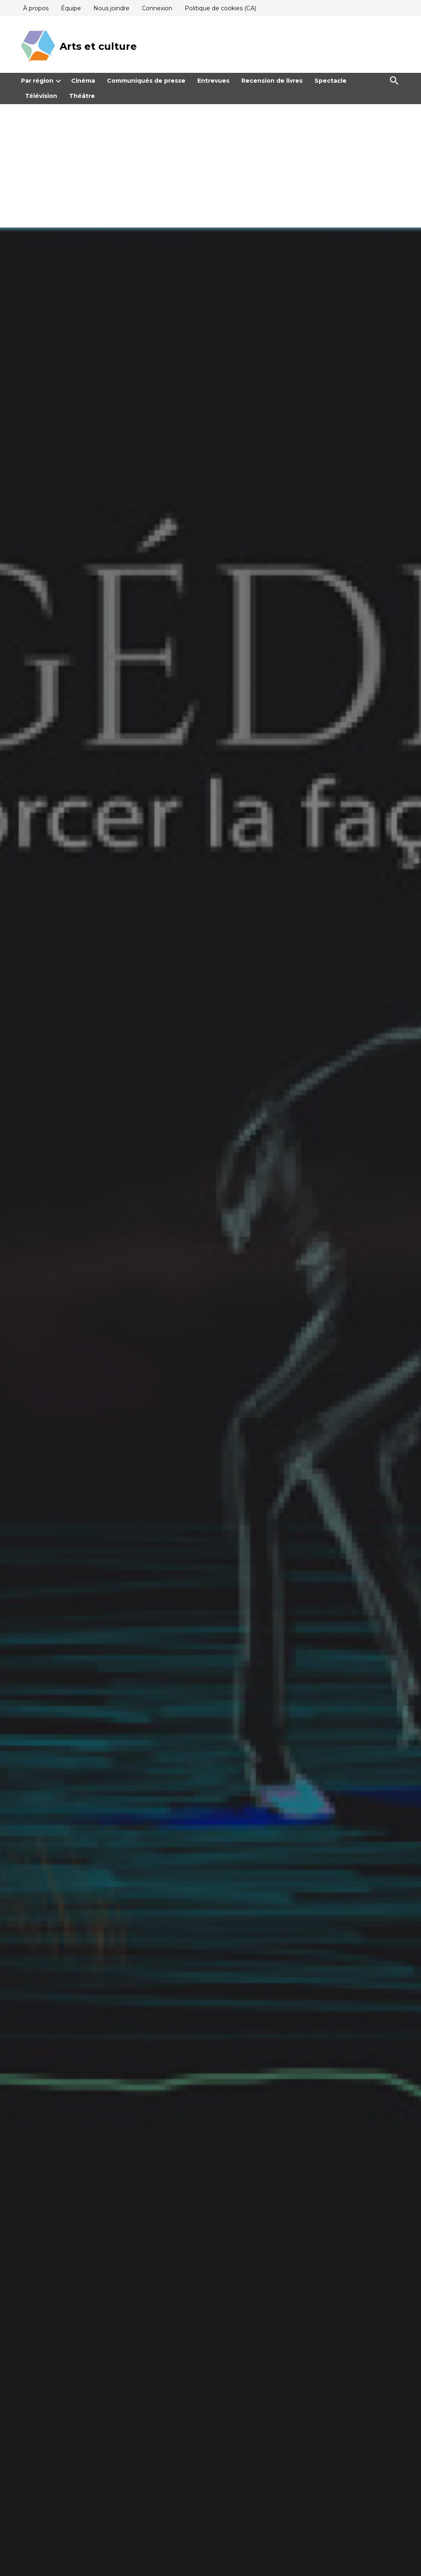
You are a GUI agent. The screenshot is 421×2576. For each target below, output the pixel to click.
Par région (37, 81)
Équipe (71, 8)
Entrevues (213, 81)
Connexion (157, 8)
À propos (36, 8)
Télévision (41, 96)
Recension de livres (272, 81)
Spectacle (331, 81)
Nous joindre (111, 8)
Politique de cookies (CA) (220, 8)
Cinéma (83, 81)
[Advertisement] (210, 166)
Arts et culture (98, 46)
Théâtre (82, 96)
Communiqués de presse (146, 81)
